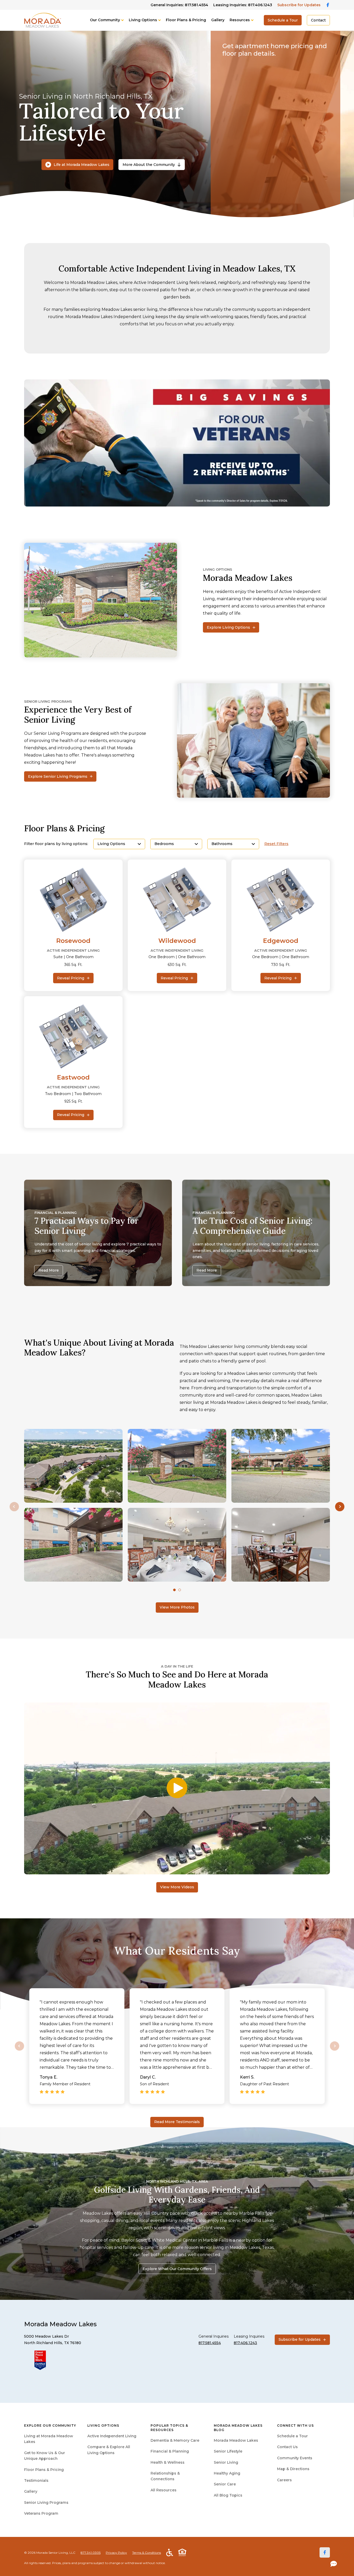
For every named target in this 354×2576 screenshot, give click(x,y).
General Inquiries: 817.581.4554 (179, 5)
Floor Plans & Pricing (186, 20)
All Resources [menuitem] (164, 2490)
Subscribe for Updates (299, 5)
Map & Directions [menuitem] (293, 2469)
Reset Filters (276, 844)
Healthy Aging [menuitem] (227, 2473)
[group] (177, 443)
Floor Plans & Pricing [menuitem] (44, 2470)
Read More (49, 1270)
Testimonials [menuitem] (36, 2480)
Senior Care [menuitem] (225, 2484)
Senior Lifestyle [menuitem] (228, 2451)
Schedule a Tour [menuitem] (292, 2436)
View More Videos (177, 1887)
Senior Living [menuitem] (226, 2462)
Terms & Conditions (147, 2553)
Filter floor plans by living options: (56, 844)
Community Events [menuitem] (295, 2458)
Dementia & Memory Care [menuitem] (175, 2440)
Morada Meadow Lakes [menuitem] (236, 2440)
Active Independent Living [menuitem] (112, 2436)
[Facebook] (325, 2552)
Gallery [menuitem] (31, 2491)
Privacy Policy (116, 2553)
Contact (318, 20)
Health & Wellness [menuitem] (168, 2462)
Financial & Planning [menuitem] (170, 2451)
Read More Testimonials (177, 2122)
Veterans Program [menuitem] (41, 2513)
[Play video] (177, 1788)
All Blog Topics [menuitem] (228, 2495)
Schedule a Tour (283, 20)
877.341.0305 (91, 2553)
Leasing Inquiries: (243, 5)
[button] (340, 1506)
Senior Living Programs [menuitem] (46, 2502)
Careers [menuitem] (284, 2480)
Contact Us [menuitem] (287, 2447)
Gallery (218, 20)
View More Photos (177, 1607)
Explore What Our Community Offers (177, 2269)
